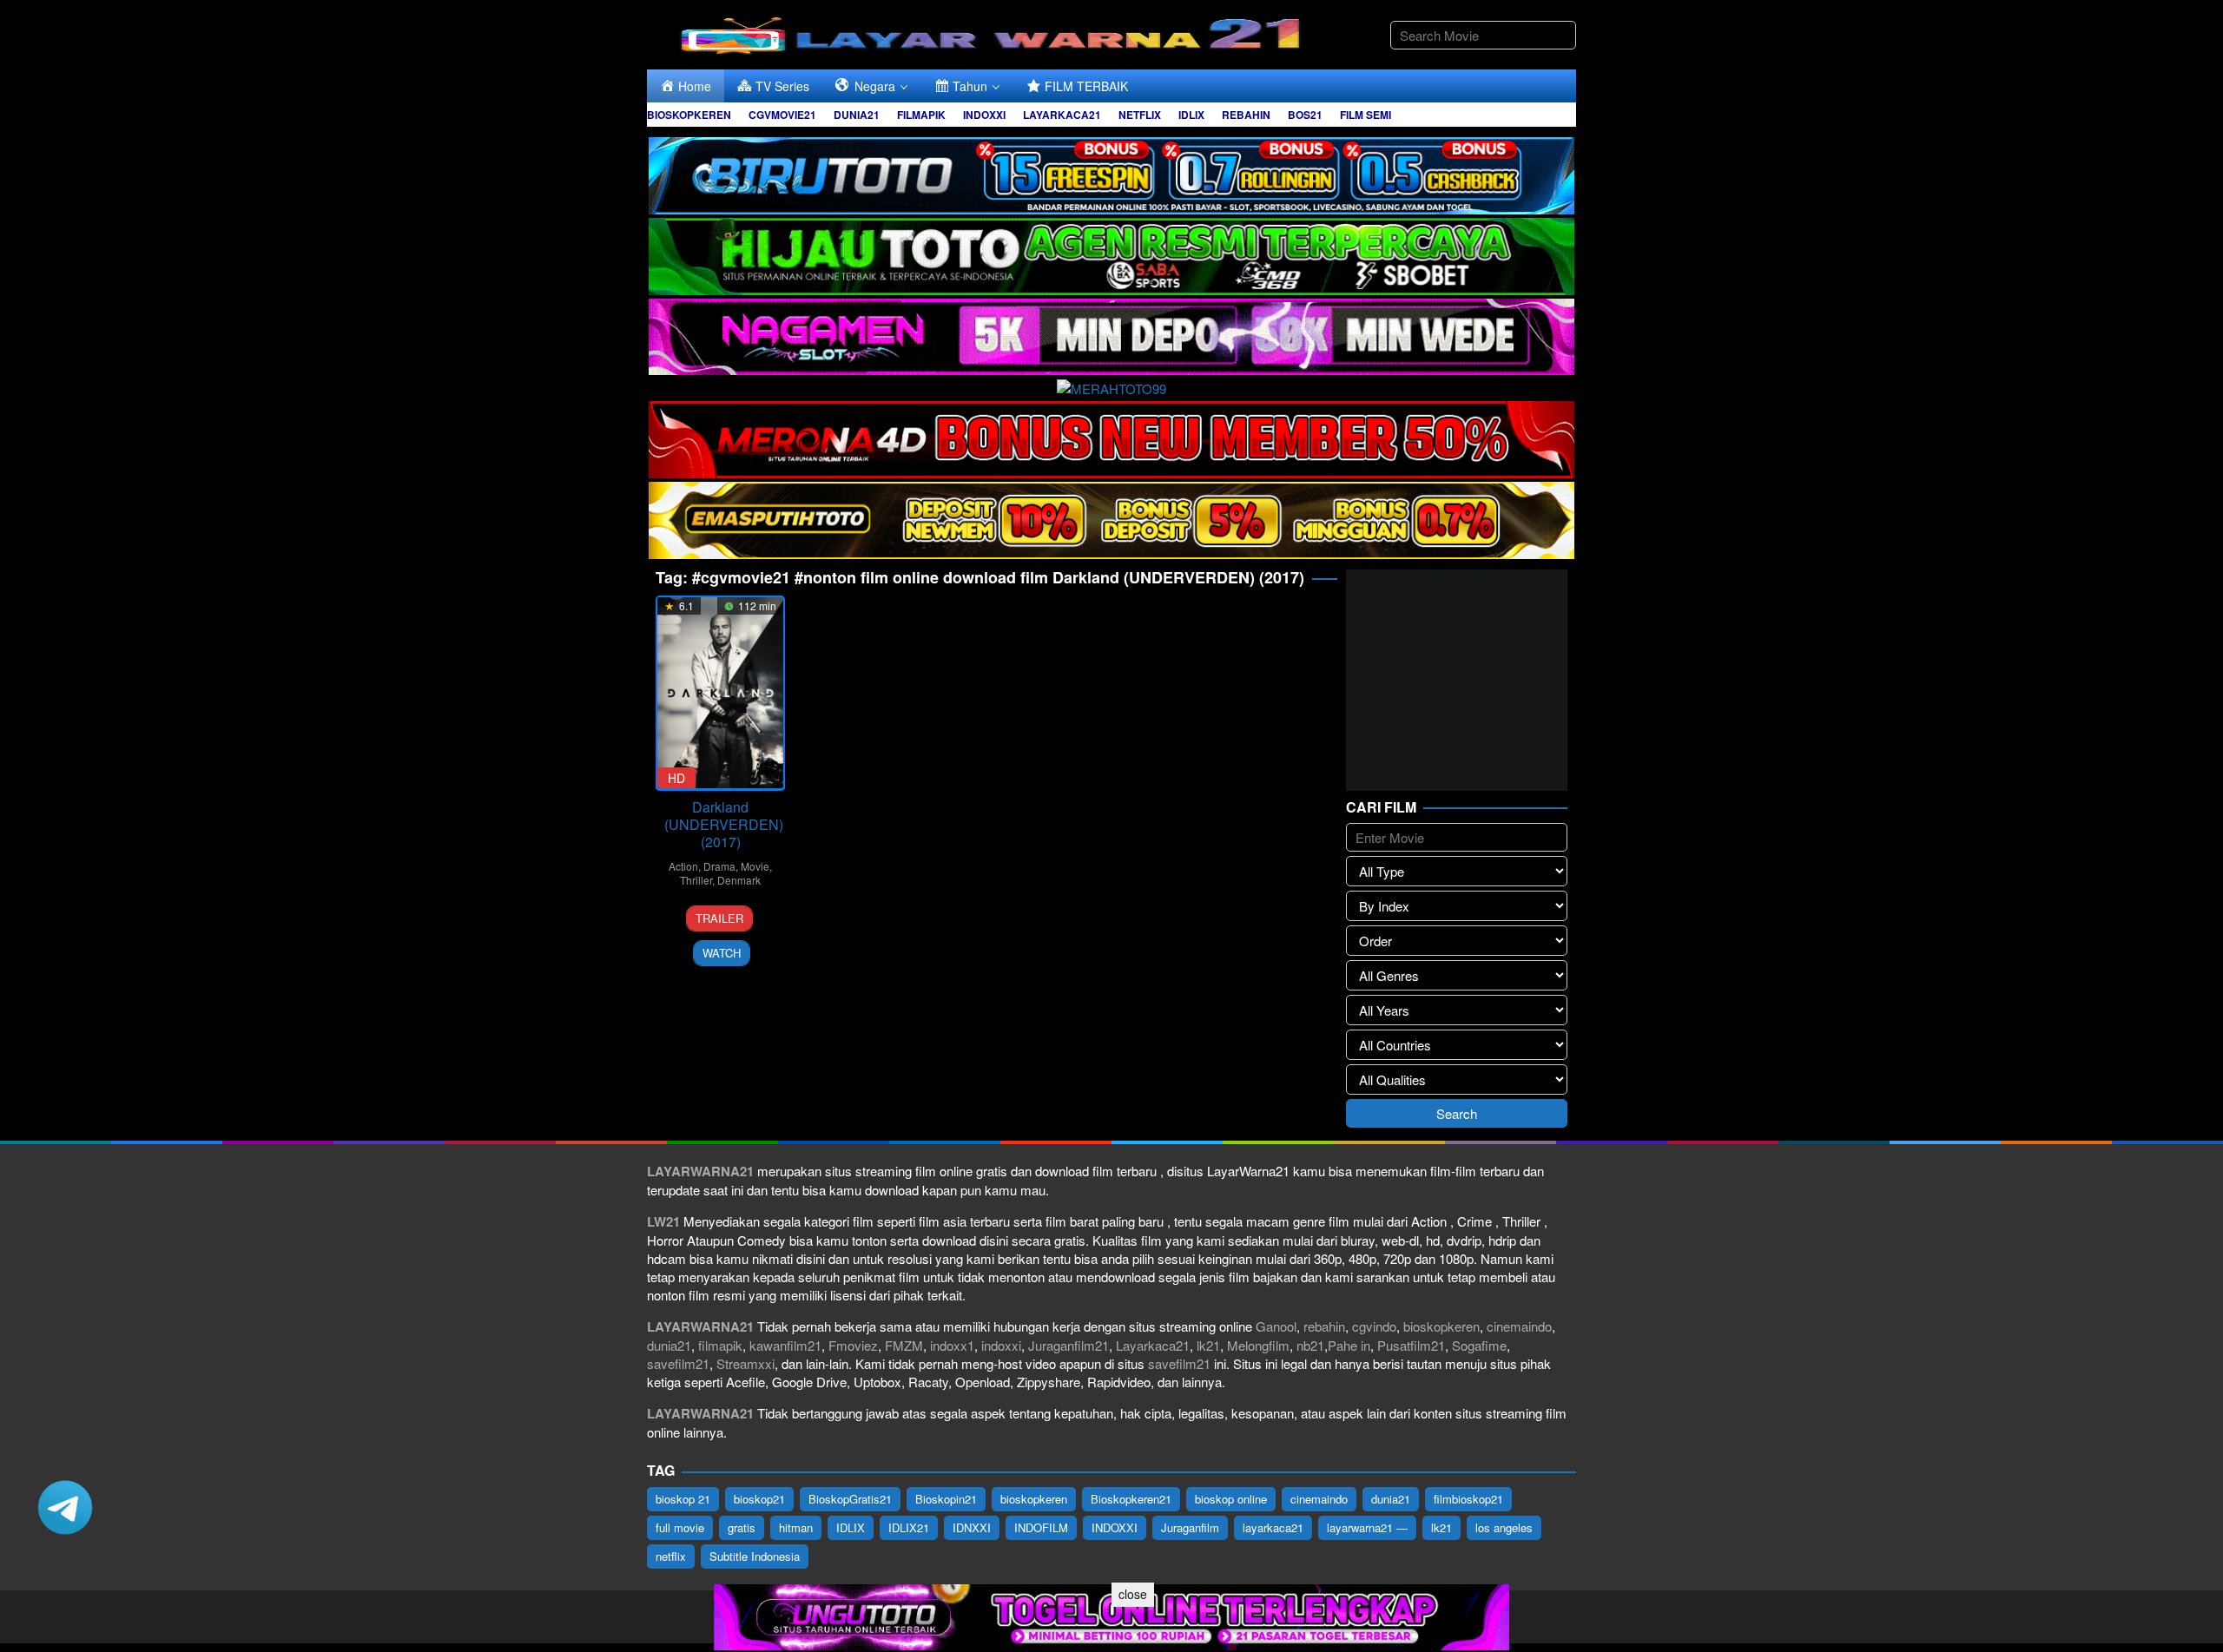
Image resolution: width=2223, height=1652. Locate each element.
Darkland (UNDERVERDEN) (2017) (724, 824)
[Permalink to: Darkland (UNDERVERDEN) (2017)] (720, 693)
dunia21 (669, 1345)
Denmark (739, 880)
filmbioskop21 (1468, 1499)
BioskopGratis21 (850, 1499)
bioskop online (1231, 1499)
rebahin (1324, 1326)
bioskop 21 (683, 1499)
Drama (719, 866)
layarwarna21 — (1367, 1527)
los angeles (1504, 1527)
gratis (742, 1527)
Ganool (1276, 1326)
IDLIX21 (909, 1527)
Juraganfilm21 (1069, 1345)
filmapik (720, 1345)
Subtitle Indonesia (755, 1556)
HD (676, 778)
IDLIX (851, 1527)
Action (683, 866)
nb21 (1310, 1345)
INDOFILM (1041, 1527)
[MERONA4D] (1111, 437)
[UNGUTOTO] (1111, 1615)
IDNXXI (972, 1527)
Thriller (696, 880)
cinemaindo (1519, 1326)
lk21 (1208, 1345)
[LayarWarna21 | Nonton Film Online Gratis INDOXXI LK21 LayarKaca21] (994, 33)
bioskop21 (759, 1499)
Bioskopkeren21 (1131, 1499)
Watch (722, 953)
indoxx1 (952, 1345)
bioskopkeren (1441, 1326)
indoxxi (1001, 1345)
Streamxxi (745, 1363)
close (1133, 1594)
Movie (755, 866)
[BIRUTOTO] (1111, 173)
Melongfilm (1258, 1345)
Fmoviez (853, 1345)
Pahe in (1349, 1345)
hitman (796, 1527)
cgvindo (1374, 1326)
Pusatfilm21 (1411, 1345)
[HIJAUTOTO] (1111, 254)
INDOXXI (1115, 1527)
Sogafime (1479, 1345)
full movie (680, 1527)
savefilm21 (678, 1363)
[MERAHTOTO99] (1111, 386)
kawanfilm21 (785, 1345)
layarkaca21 (1273, 1527)
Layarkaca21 (1153, 1345)
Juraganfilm (1190, 1527)
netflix (671, 1556)
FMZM (904, 1345)
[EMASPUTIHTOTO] (1111, 518)
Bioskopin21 (946, 1499)
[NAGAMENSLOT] (1111, 335)
